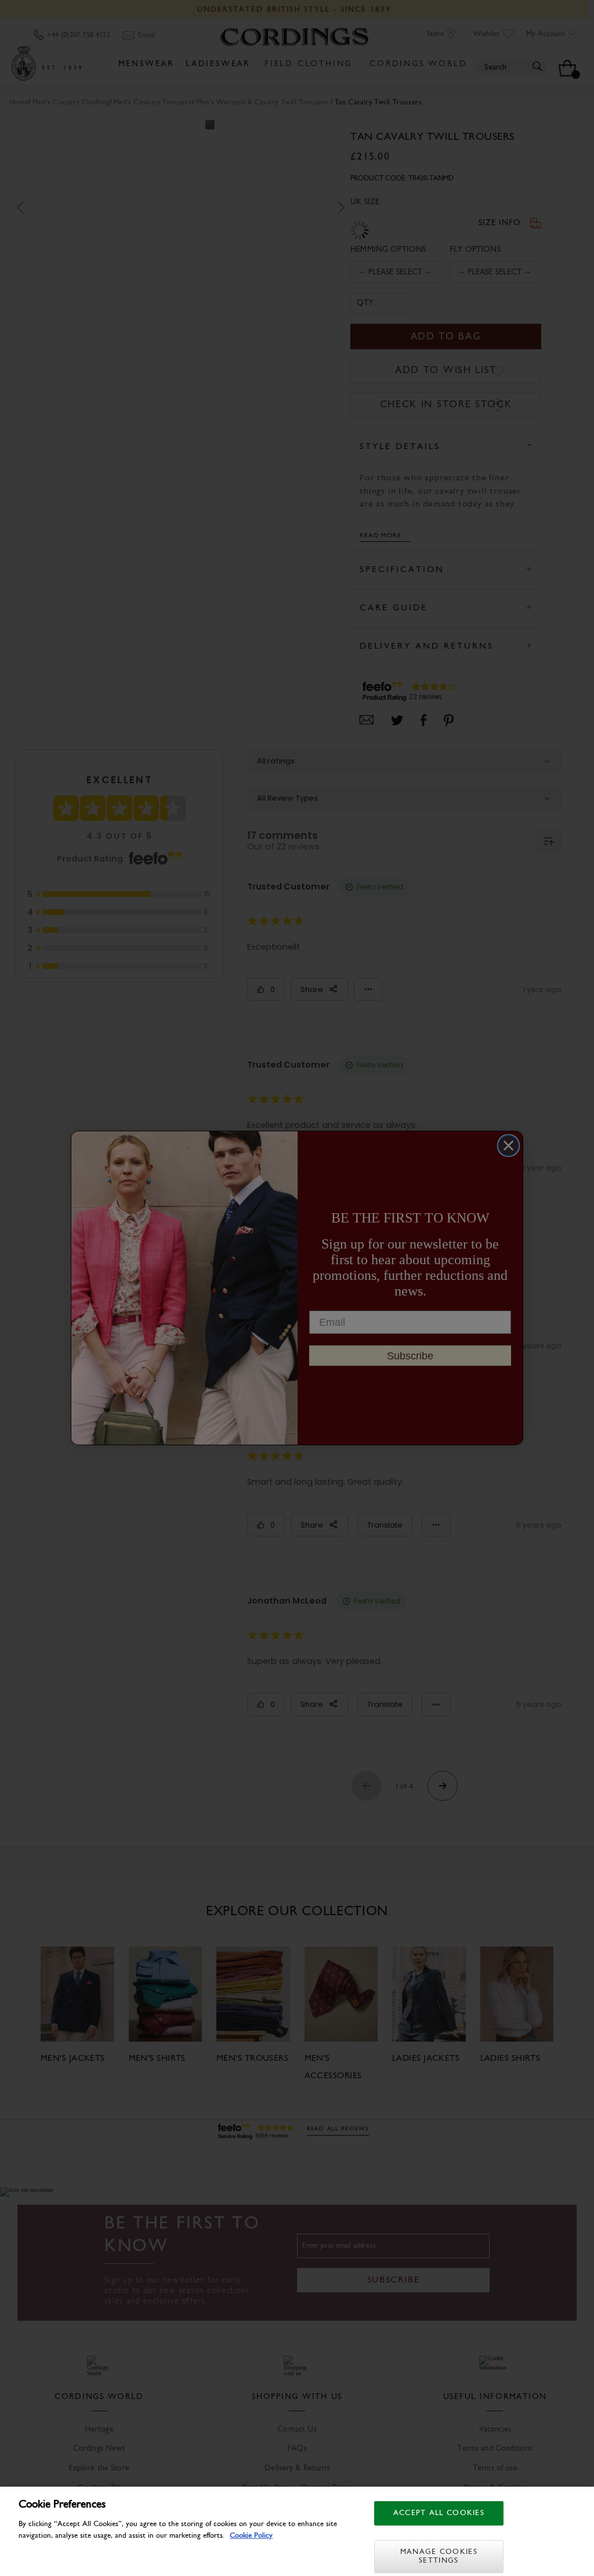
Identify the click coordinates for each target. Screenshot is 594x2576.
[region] (297, 2531)
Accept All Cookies (439, 2513)
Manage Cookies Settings (439, 2557)
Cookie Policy (251, 2536)
